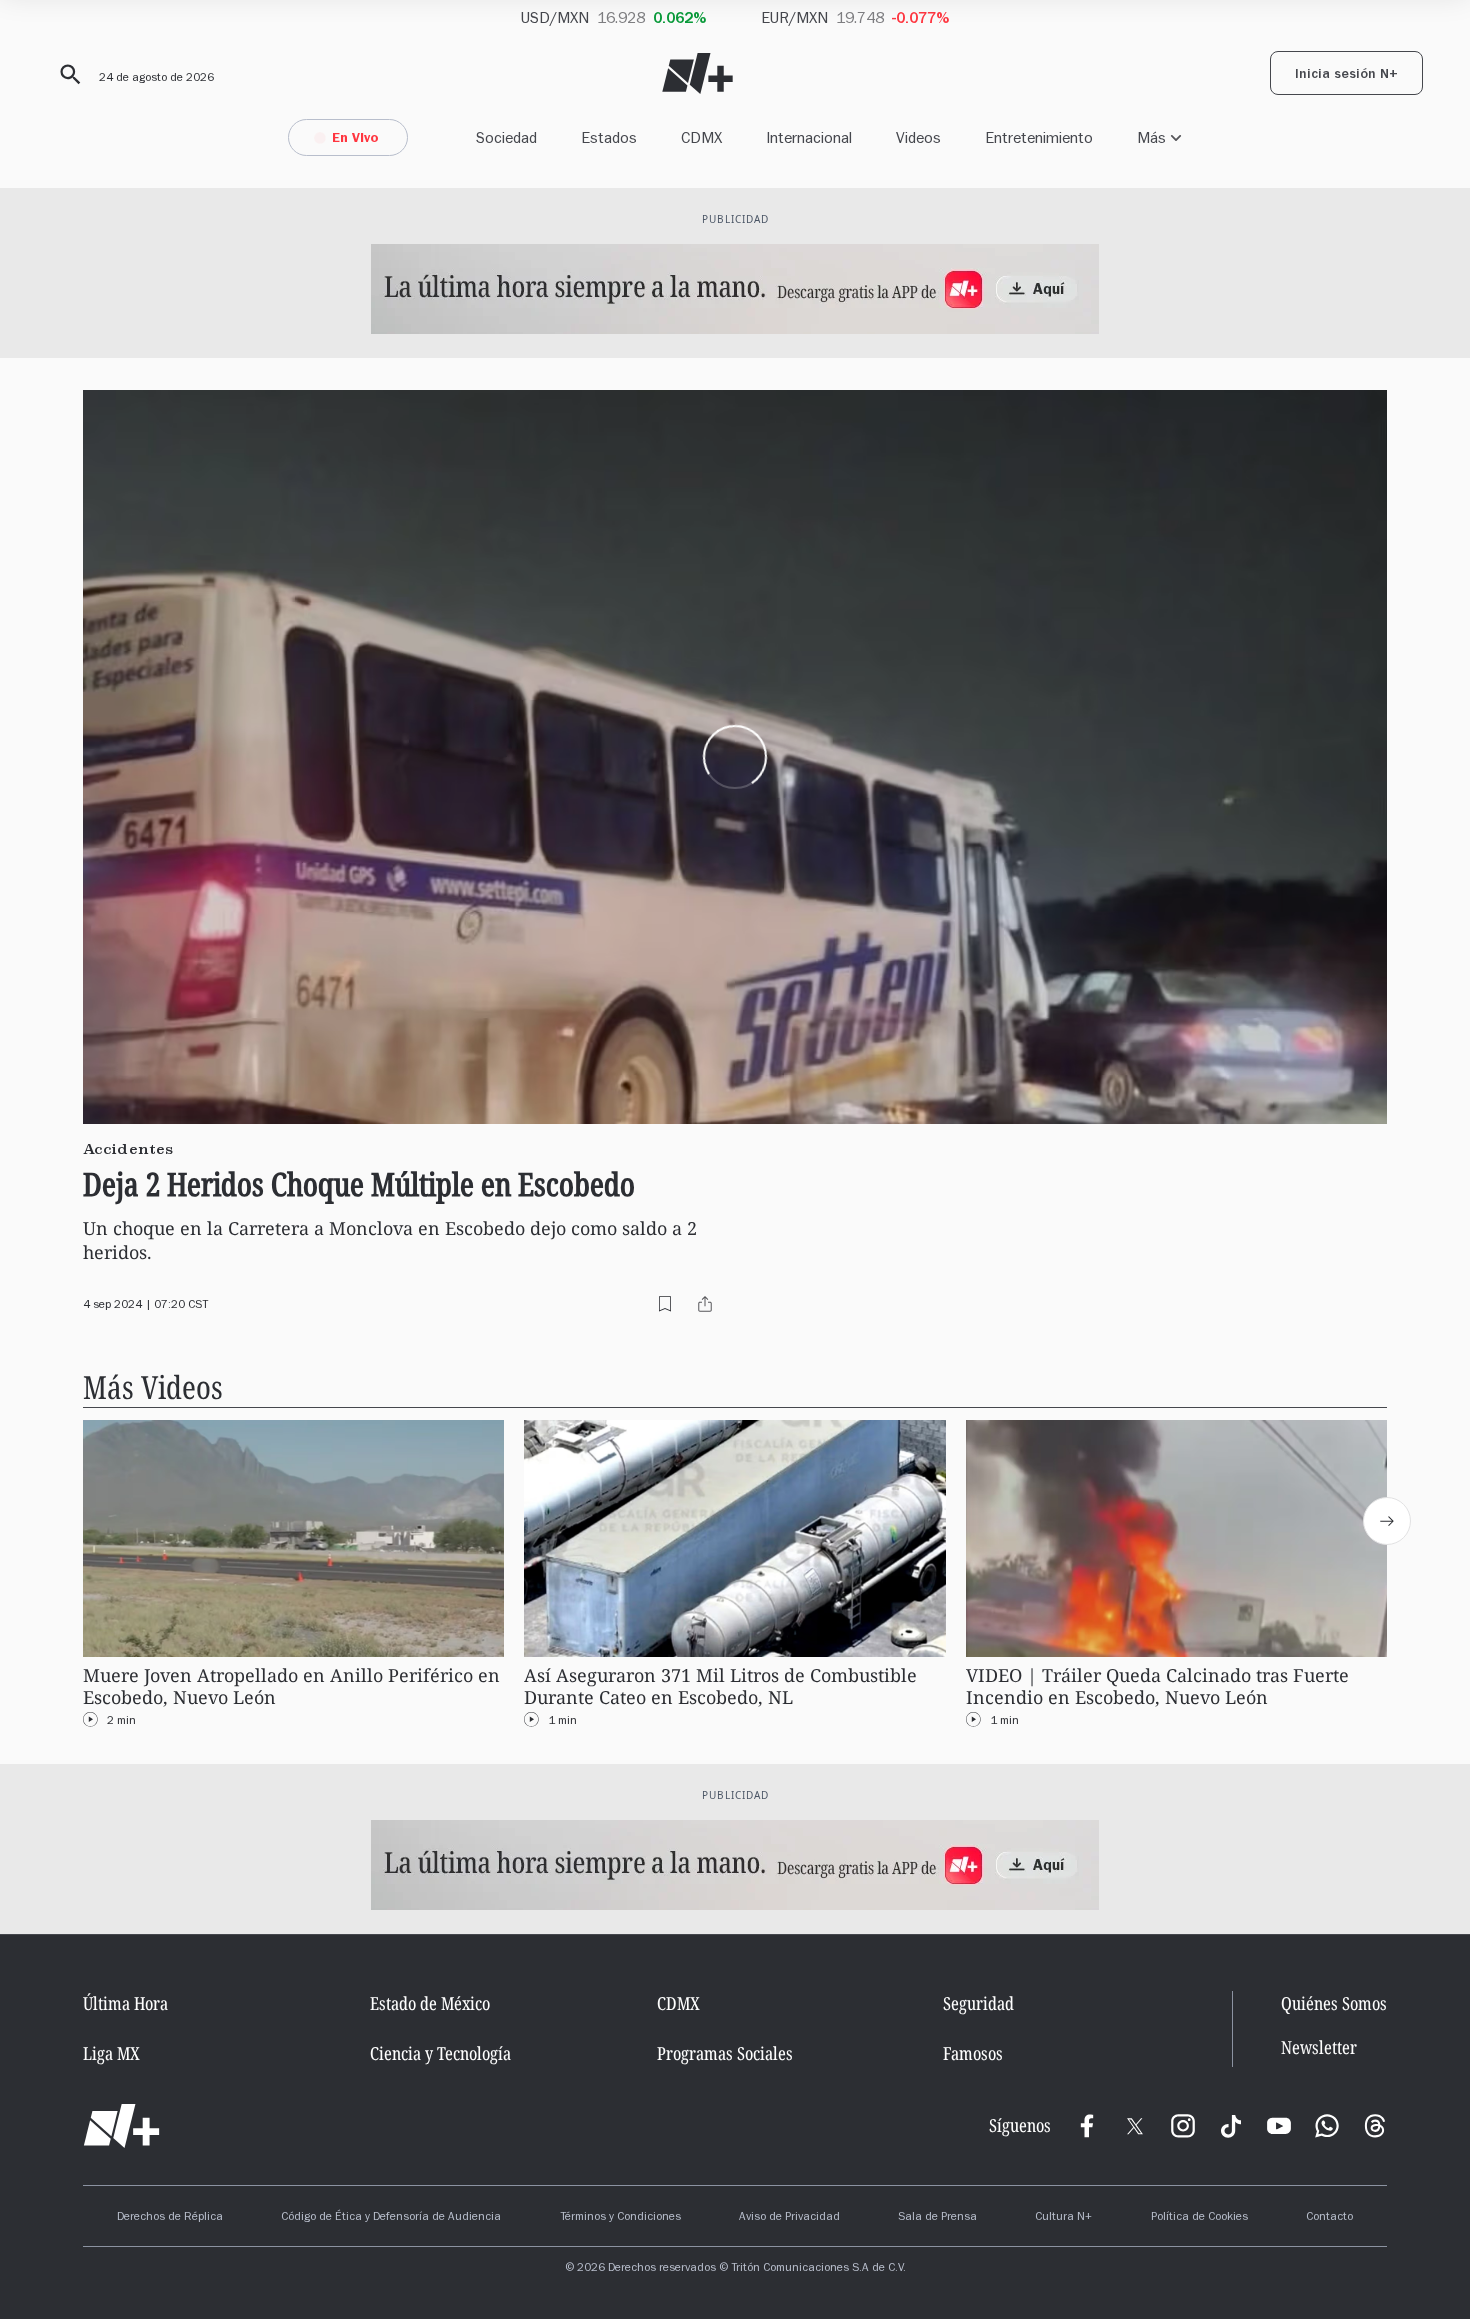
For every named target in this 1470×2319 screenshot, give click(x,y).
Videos (918, 137)
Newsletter (1319, 2047)
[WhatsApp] (1327, 2126)
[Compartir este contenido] (705, 1304)
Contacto (1329, 2218)
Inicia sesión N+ (1346, 76)
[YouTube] (1279, 2126)
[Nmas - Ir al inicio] (697, 73)
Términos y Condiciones (620, 2218)
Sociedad (506, 137)
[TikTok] (1231, 2126)
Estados (609, 137)
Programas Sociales (725, 2053)
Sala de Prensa (937, 2218)
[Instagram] (1183, 2126)
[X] (1135, 2126)
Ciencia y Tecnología (440, 2053)
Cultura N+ (1063, 2218)
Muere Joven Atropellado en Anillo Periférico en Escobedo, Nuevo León (291, 1686)
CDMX (701, 137)
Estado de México (430, 2003)
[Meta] (1087, 2126)
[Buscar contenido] (67, 75)
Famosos (973, 2053)
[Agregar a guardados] (665, 1304)
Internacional (809, 137)
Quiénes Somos (1334, 2003)
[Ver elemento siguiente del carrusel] (1387, 1521)
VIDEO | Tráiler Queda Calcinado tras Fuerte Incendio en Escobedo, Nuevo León (1157, 1686)
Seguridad (978, 2003)
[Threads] (1375, 2126)
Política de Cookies (1199, 2218)
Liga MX (111, 2053)
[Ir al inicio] (121, 2126)
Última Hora (125, 2003)
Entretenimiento (1039, 137)
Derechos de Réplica (170, 2218)
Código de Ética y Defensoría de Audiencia (391, 2218)
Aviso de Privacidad (789, 2218)
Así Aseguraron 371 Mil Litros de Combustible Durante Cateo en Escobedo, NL (720, 1686)
